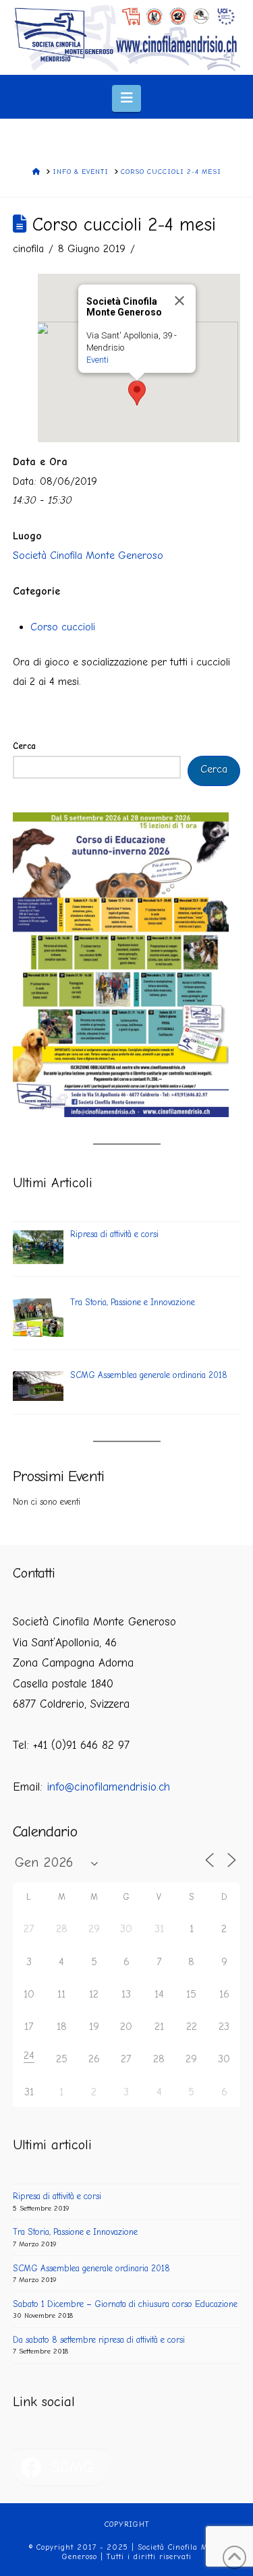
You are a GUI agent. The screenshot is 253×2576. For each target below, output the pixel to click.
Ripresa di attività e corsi (57, 2196)
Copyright (127, 2524)
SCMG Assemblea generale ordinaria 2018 (91, 2268)
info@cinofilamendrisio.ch (108, 1787)
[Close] (179, 301)
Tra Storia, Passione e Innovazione (75, 2232)
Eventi (97, 360)
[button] (126, 98)
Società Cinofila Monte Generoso (88, 556)
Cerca (24, 746)
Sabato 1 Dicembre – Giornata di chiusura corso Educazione (125, 2304)
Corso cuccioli (63, 627)
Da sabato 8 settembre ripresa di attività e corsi (99, 2340)
